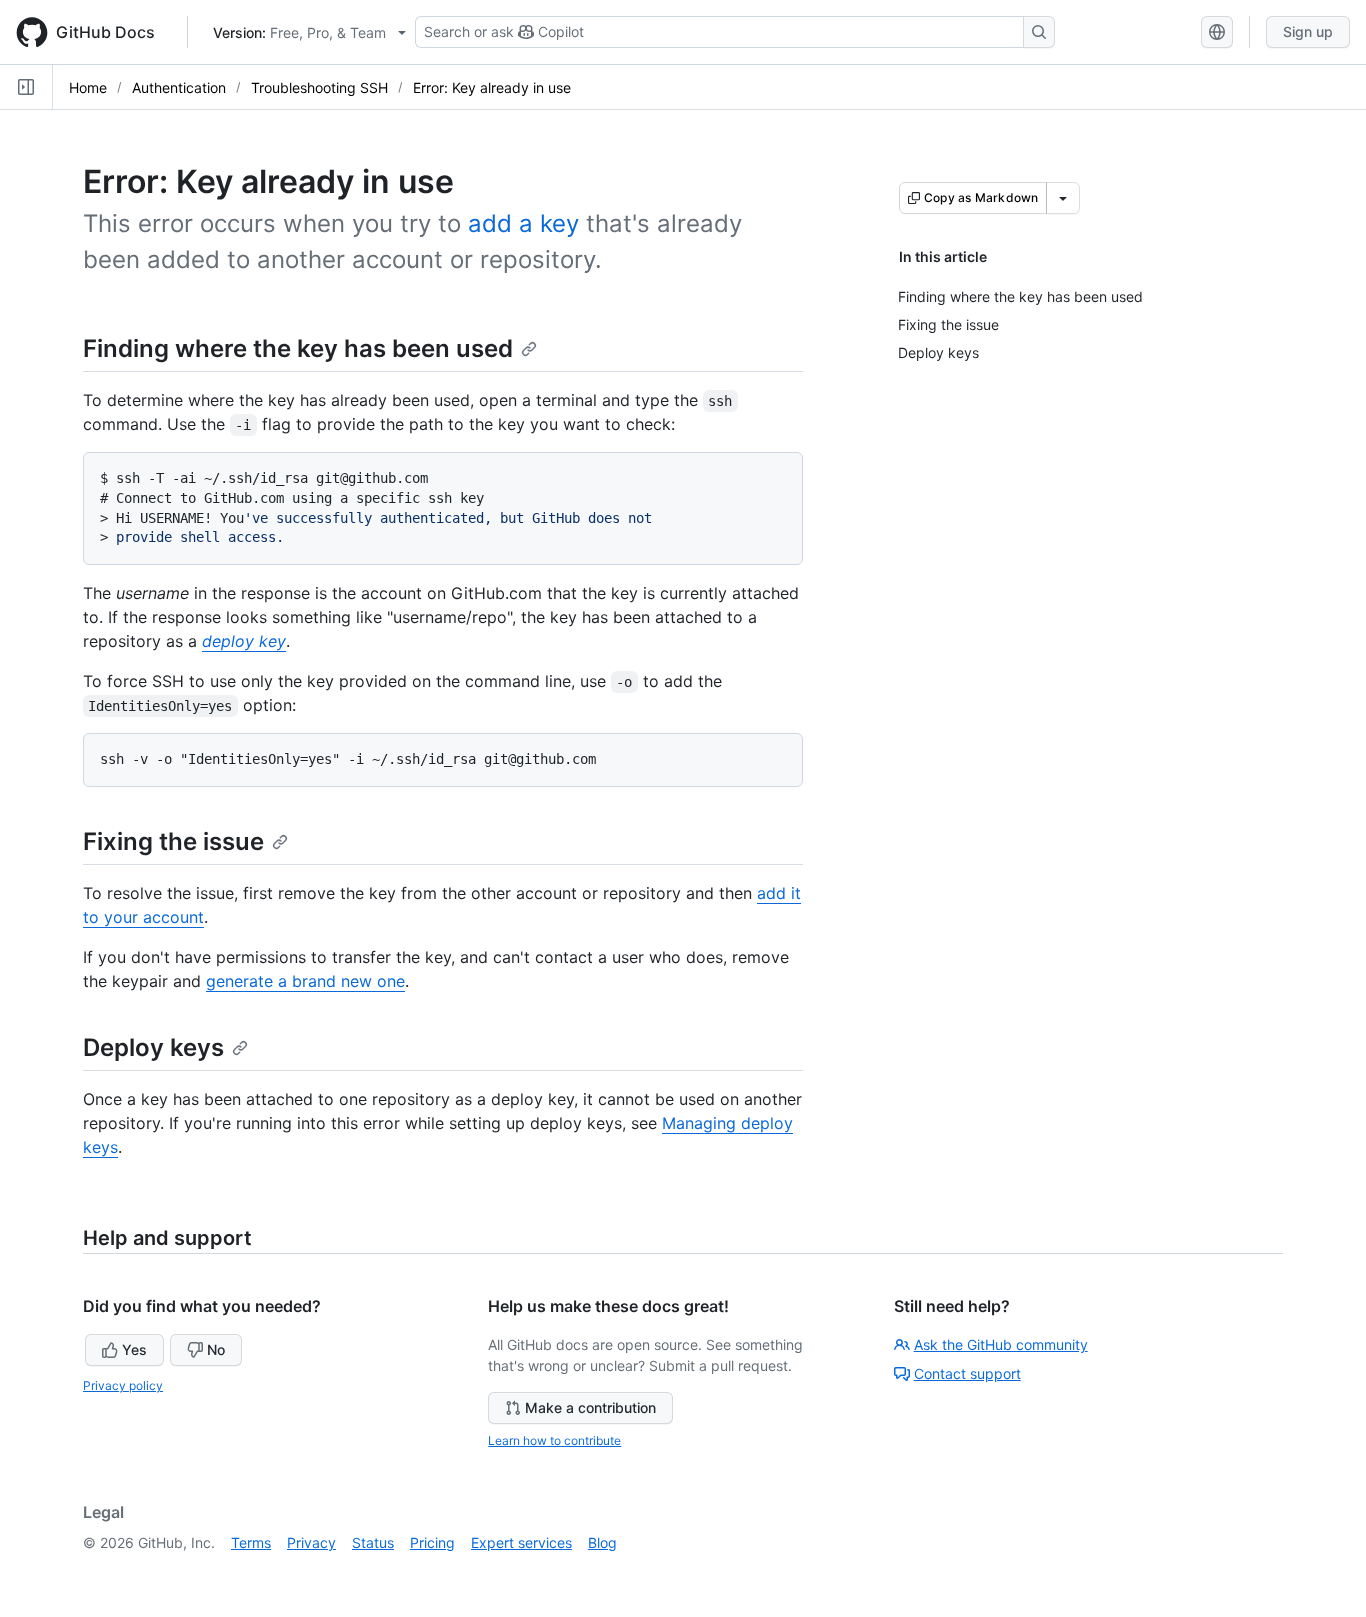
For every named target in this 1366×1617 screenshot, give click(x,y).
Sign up (1308, 31)
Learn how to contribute (554, 1440)
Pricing (432, 1542)
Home (88, 87)
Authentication (179, 87)
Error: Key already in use (492, 87)
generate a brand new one (305, 981)
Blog (602, 1542)
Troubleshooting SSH (319, 87)
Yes (134, 1349)
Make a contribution (590, 1407)
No (216, 1349)
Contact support (967, 1373)
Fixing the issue (173, 841)
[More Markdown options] (1063, 198)
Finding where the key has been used (298, 348)
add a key (523, 223)
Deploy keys (153, 1047)
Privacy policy (123, 1385)
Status (373, 1542)
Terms (251, 1542)
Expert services (521, 1542)
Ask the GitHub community (1001, 1344)
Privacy (311, 1542)
